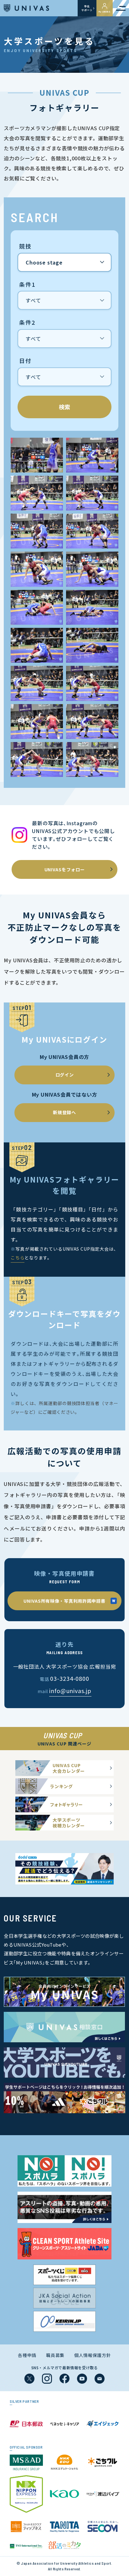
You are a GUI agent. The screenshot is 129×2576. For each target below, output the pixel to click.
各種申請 (27, 2355)
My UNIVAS (105, 12)
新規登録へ (64, 1112)
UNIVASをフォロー (65, 869)
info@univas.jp (70, 1691)
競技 (25, 246)
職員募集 (55, 2355)
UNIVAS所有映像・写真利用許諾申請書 (64, 1601)
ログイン (65, 1075)
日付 (25, 361)
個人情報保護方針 (93, 2355)
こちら (18, 1258)
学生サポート (87, 8)
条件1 (27, 285)
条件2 (27, 323)
